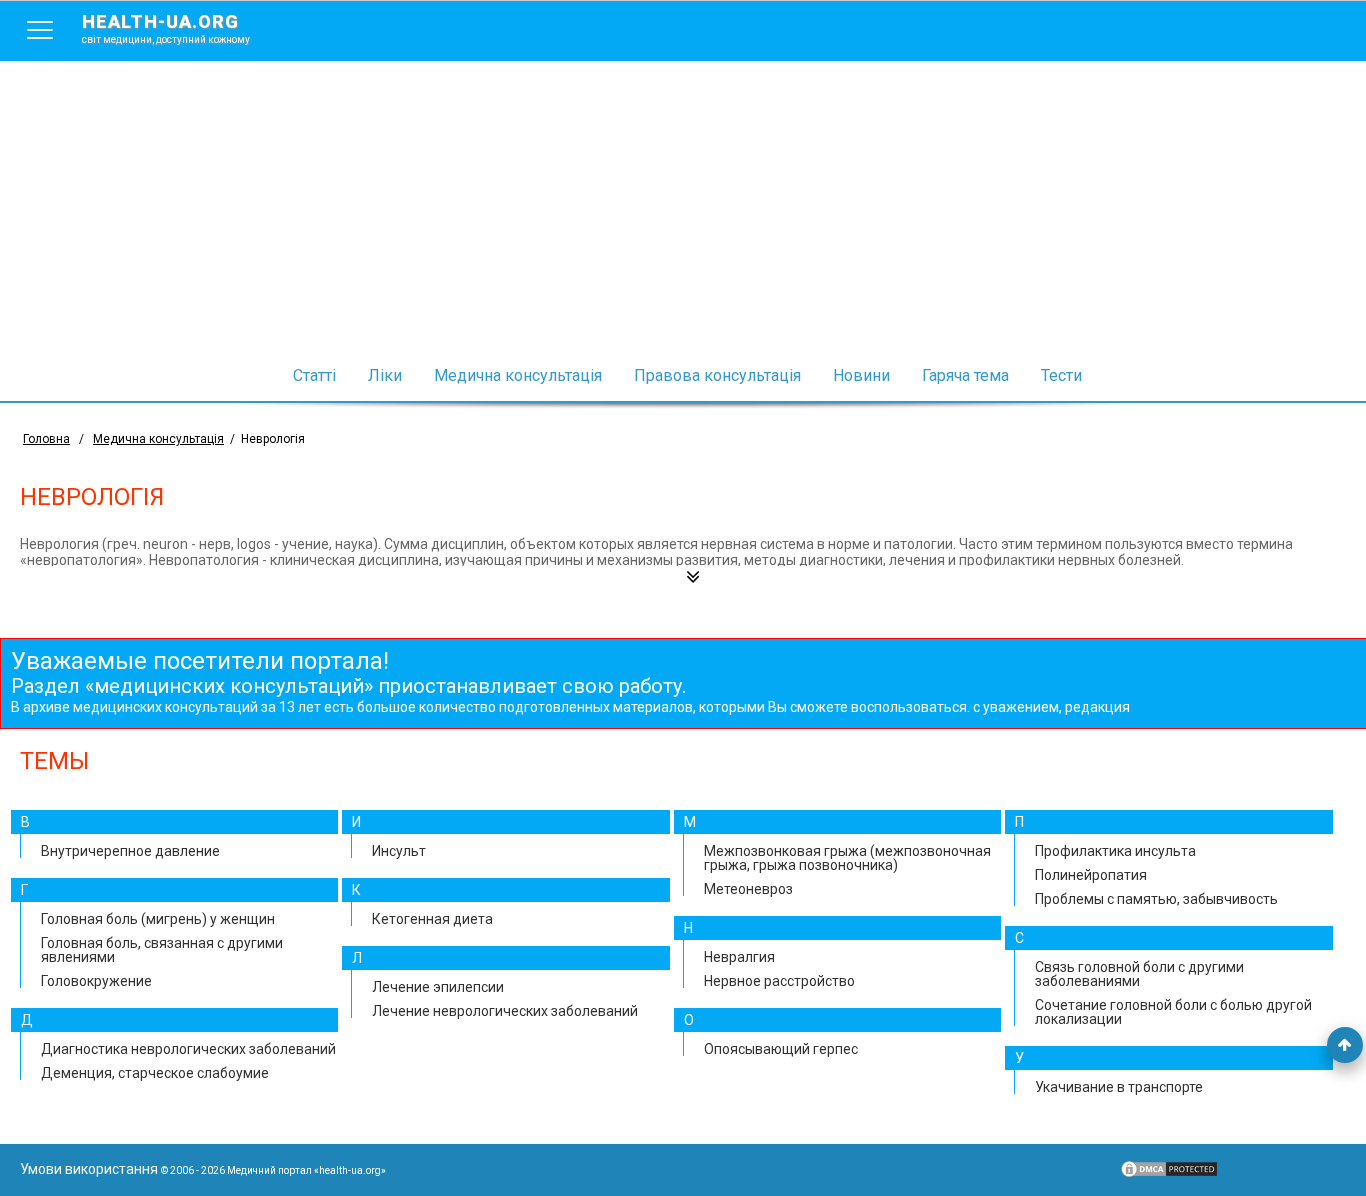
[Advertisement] (683, 211)
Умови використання (89, 1169)
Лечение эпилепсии (438, 987)
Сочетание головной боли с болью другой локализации (1173, 1012)
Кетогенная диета (432, 919)
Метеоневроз (748, 889)
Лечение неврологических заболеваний (505, 1011)
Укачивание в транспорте (1119, 1087)
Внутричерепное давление (130, 851)
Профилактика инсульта (1115, 851)
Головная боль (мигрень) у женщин (158, 919)
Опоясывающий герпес (781, 1049)
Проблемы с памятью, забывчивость (1156, 899)
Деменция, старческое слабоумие (155, 1073)
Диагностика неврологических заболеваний (188, 1049)
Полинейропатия (1091, 875)
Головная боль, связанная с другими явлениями (162, 950)
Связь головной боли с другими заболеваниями (1139, 974)
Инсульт (399, 851)
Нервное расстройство (779, 981)
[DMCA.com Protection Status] (1169, 1174)
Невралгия (739, 957)
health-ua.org (166, 28)
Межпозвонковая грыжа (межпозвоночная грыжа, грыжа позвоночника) (847, 858)
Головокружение (96, 981)
